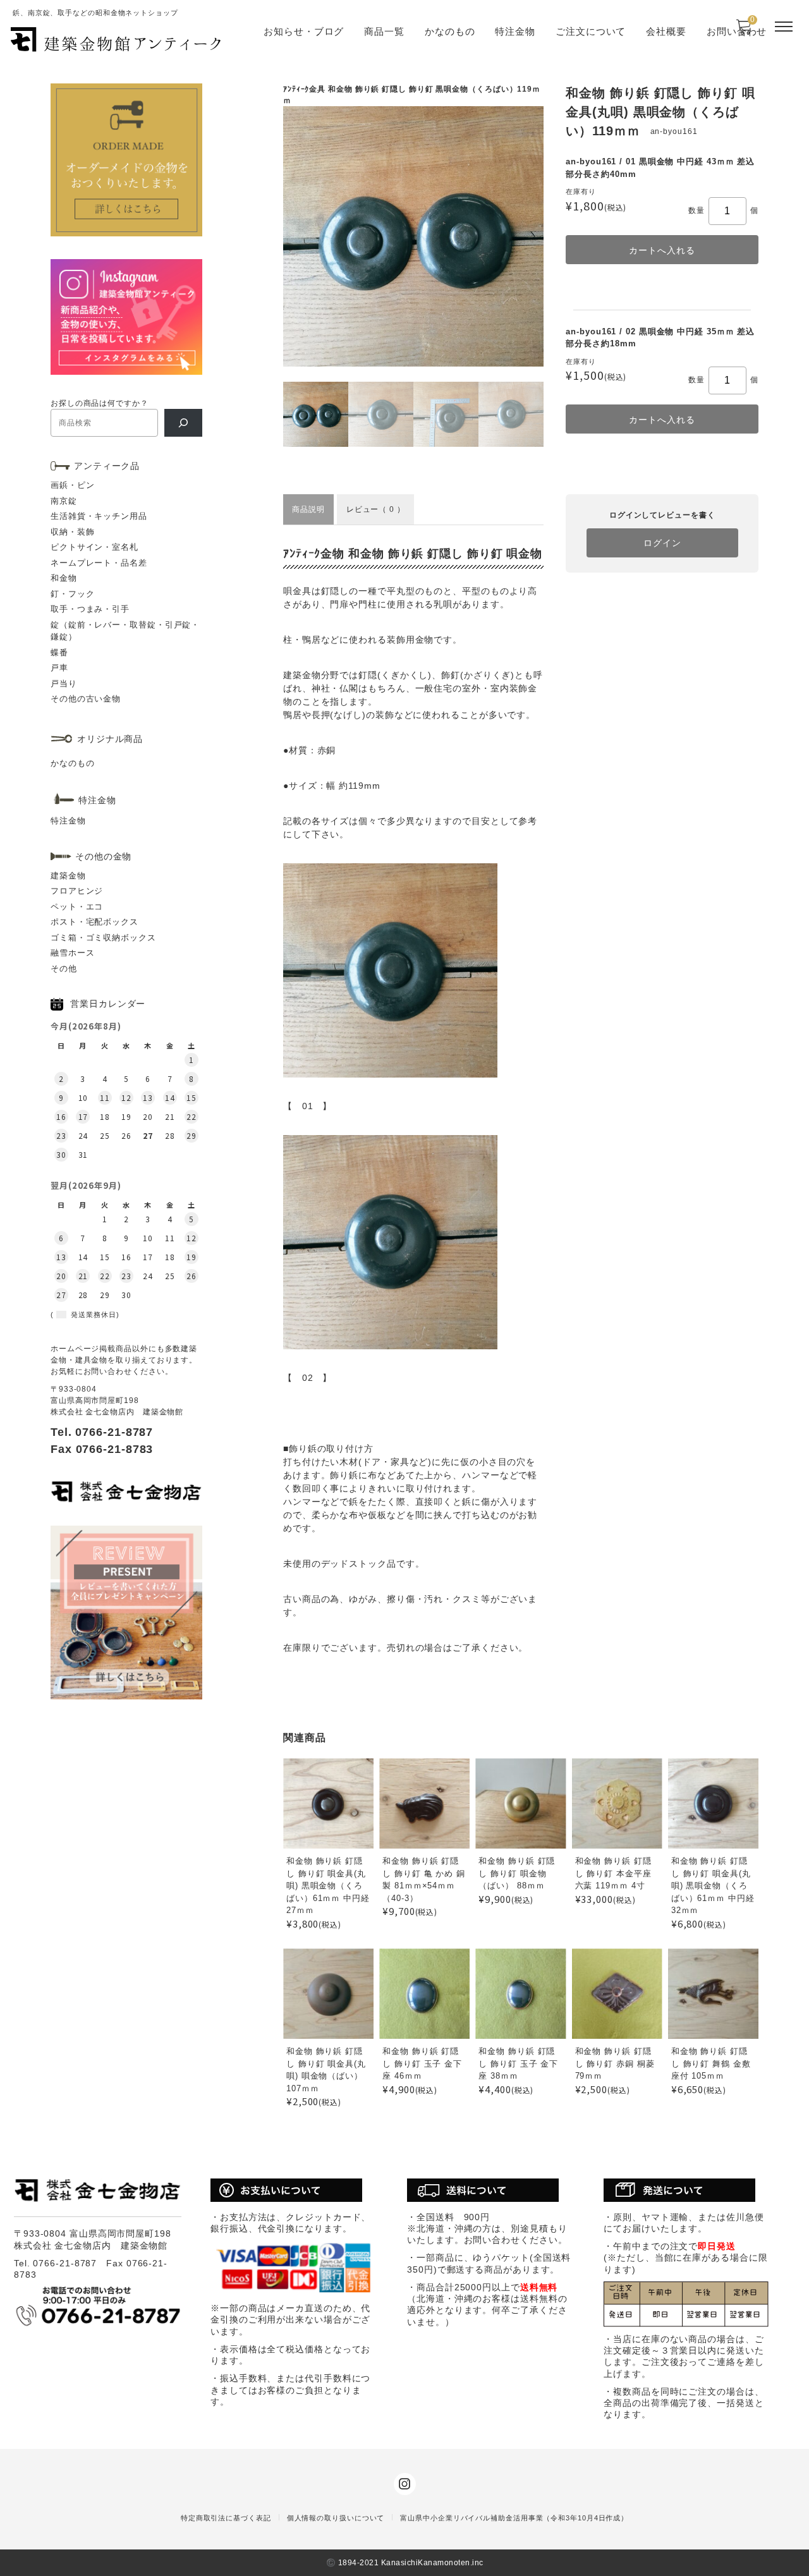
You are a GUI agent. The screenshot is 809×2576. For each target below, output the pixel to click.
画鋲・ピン (73, 485)
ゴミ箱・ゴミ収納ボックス (103, 938)
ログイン (662, 543)
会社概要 (666, 31)
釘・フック (73, 594)
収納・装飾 (73, 532)
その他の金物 (103, 856)
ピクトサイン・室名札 (94, 547)
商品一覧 (384, 31)
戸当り (64, 683)
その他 (64, 969)
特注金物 (515, 31)
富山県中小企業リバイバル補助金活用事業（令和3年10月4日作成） (514, 2518)
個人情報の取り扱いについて (336, 2518)
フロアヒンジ (77, 891)
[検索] (183, 423)
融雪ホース (73, 953)
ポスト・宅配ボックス (94, 922)
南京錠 (64, 501)
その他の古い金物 (86, 699)
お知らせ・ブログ (304, 31)
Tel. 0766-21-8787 (102, 1432)
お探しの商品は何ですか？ (100, 403)
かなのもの (450, 31)
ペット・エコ (77, 907)
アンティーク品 (107, 466)
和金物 (64, 578)
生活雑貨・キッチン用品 (99, 516)
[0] (744, 31)
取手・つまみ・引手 (90, 609)
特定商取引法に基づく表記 (226, 2518)
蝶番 (59, 653)
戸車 (59, 668)
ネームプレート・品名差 (99, 563)
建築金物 (68, 876)
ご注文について (591, 31)
